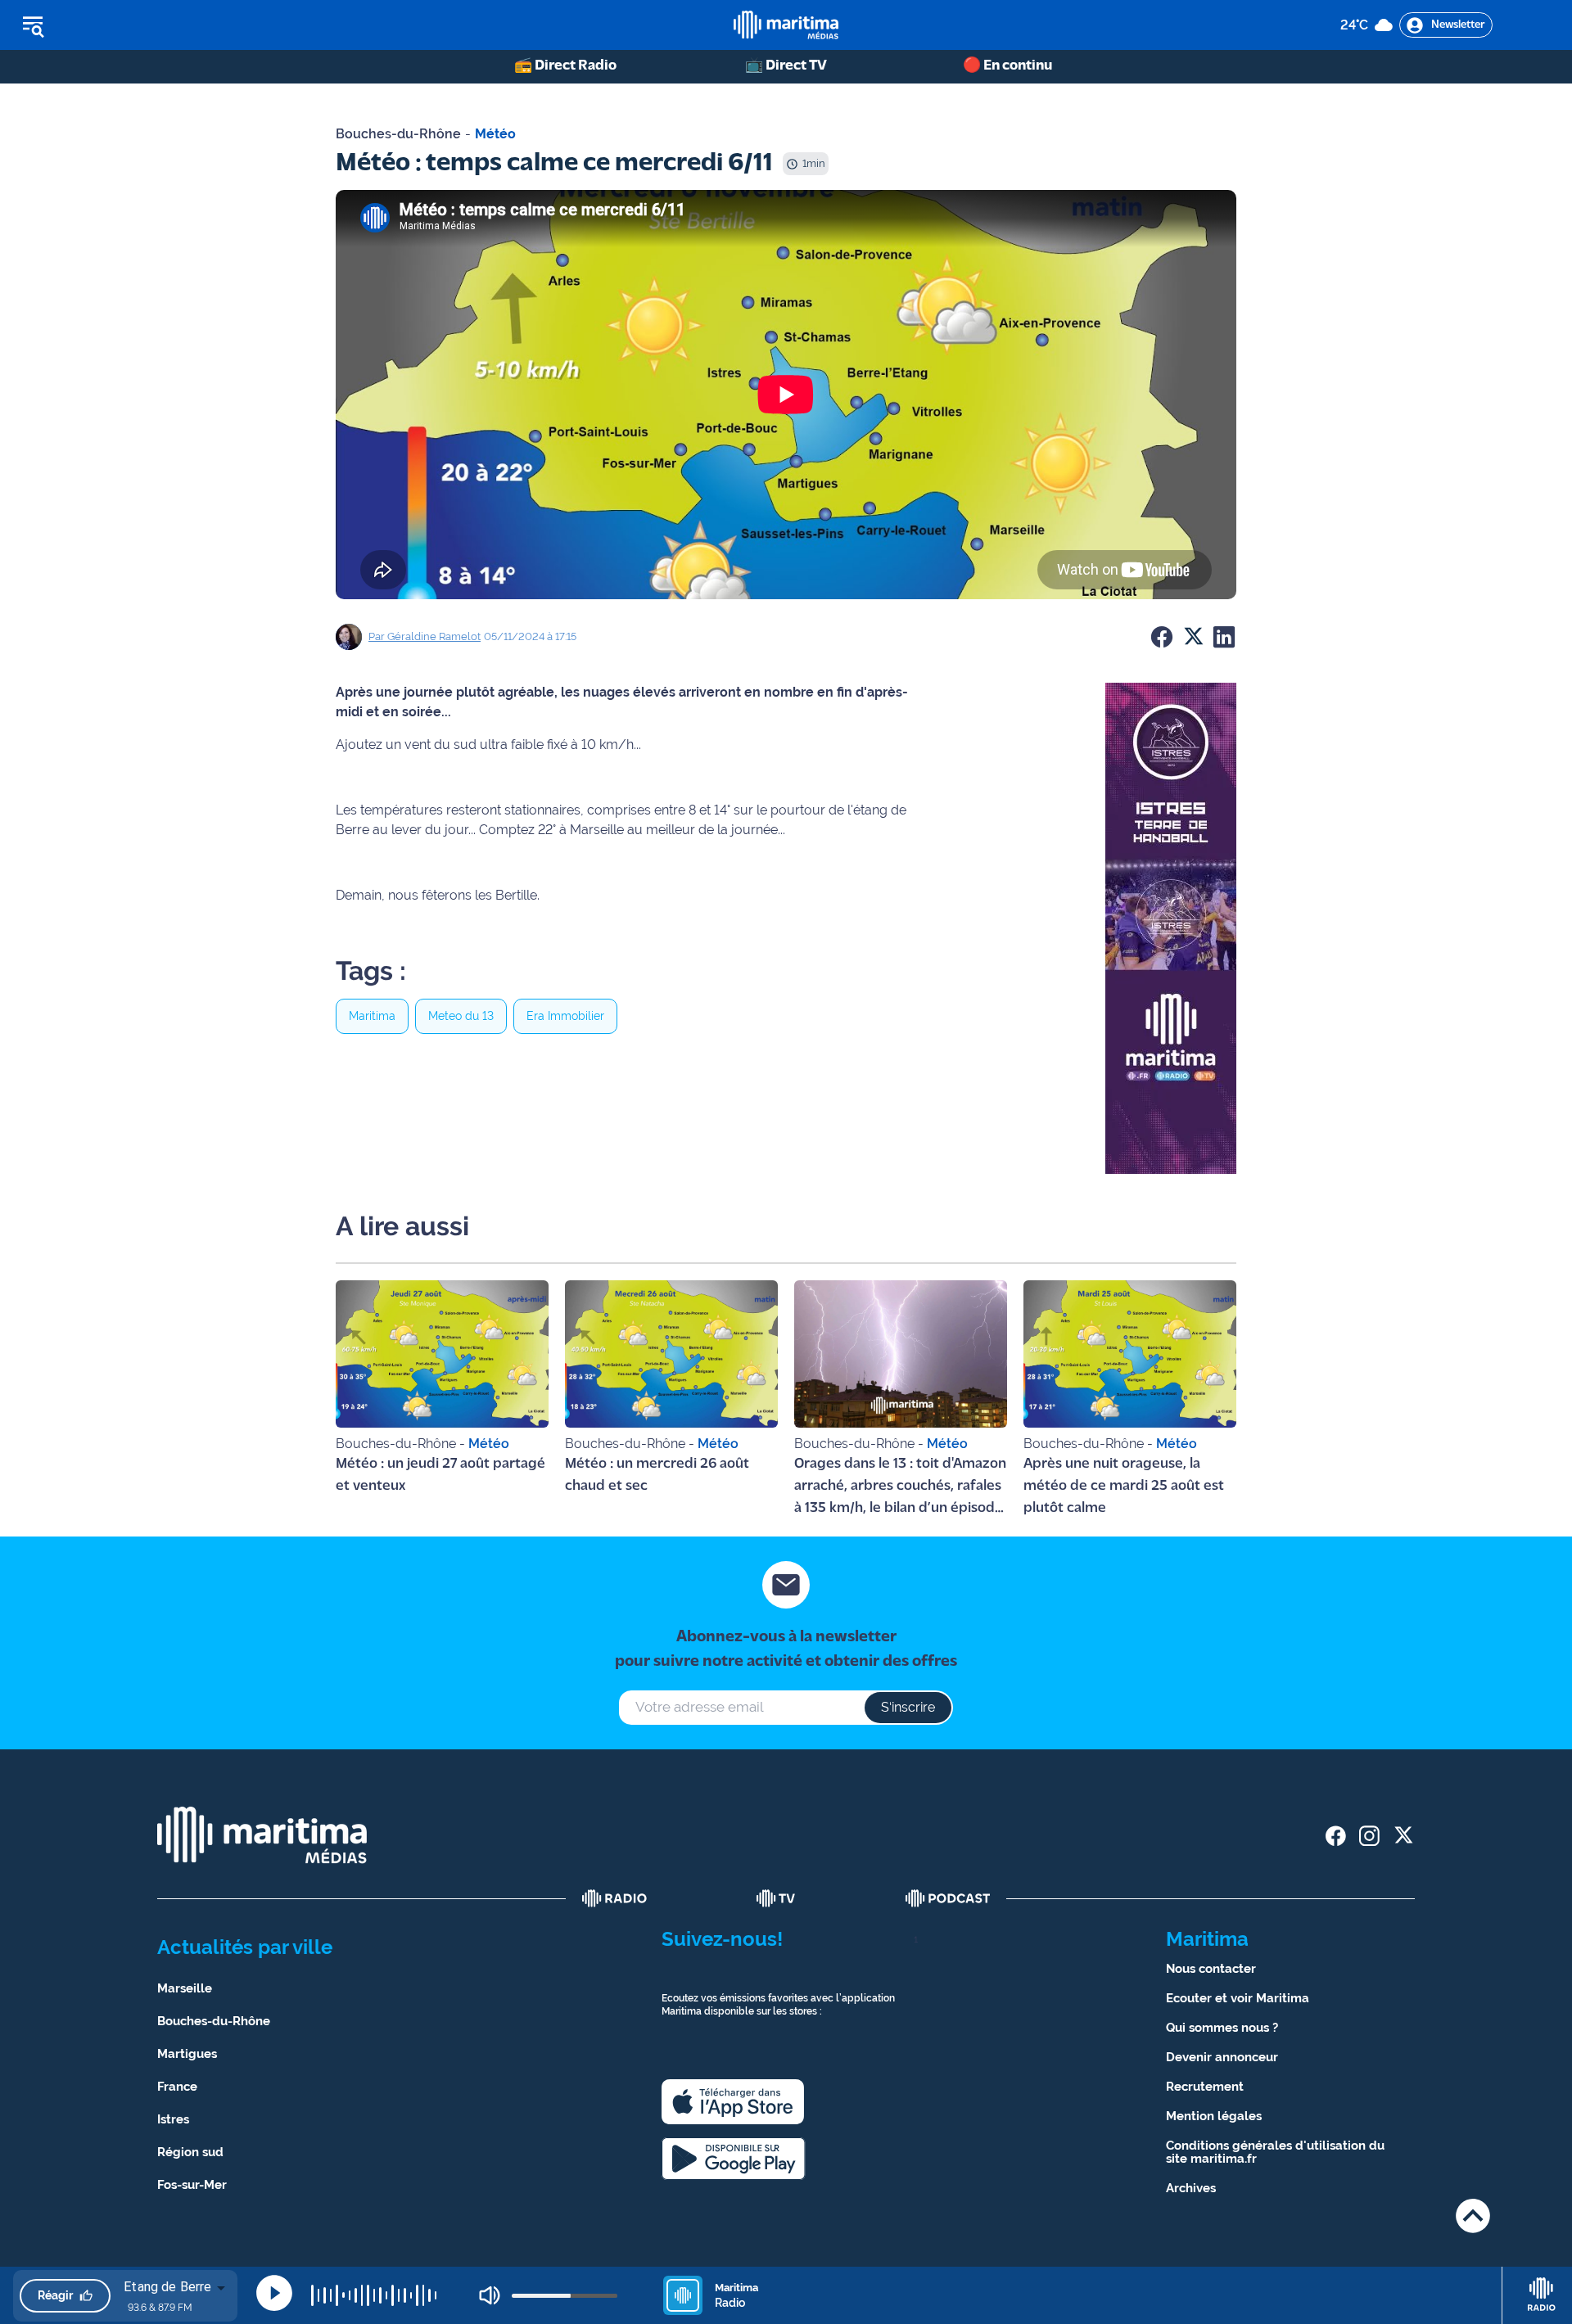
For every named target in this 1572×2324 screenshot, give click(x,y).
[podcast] (948, 1898)
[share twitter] (1403, 1836)
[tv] (776, 1898)
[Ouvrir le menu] (116, 25)
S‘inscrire (908, 1707)
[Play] (274, 2293)
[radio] (615, 1898)
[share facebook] (1336, 1836)
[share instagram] (1369, 1836)
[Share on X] (1193, 637)
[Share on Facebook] (1162, 637)
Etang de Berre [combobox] (167, 2287)
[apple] (733, 2102)
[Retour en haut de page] (1473, 2216)
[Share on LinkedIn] (1224, 637)
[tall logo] (786, 25)
